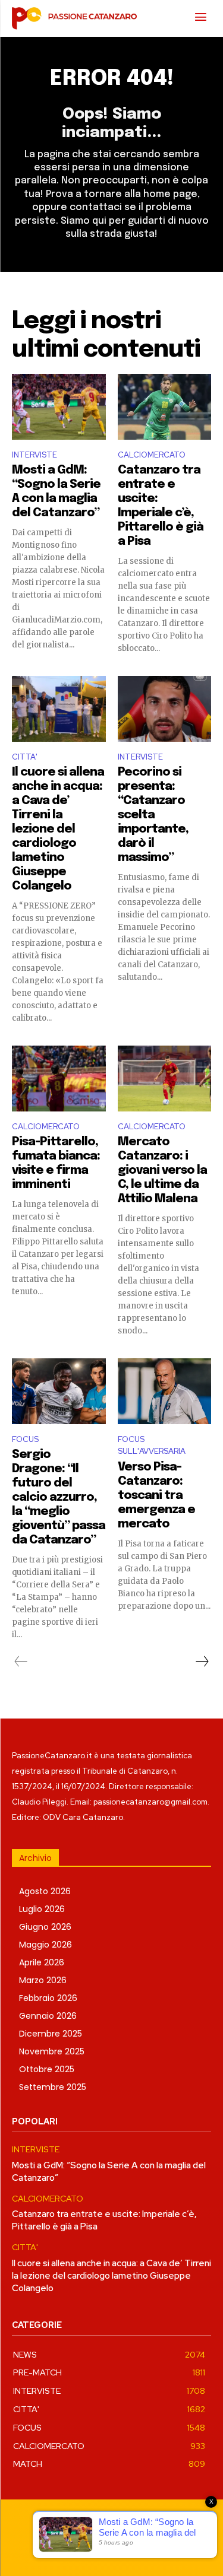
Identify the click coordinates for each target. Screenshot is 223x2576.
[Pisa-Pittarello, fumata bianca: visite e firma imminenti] (59, 1078)
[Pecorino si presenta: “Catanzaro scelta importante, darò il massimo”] (165, 709)
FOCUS (25, 1439)
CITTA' (25, 757)
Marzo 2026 (43, 1980)
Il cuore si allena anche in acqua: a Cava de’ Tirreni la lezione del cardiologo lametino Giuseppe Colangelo (58, 829)
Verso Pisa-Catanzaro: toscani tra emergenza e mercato (156, 1496)
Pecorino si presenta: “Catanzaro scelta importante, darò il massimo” (153, 815)
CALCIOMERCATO (152, 455)
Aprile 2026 (42, 1962)
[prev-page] (21, 1662)
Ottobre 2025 (47, 2069)
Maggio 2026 (45, 1945)
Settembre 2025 (53, 2087)
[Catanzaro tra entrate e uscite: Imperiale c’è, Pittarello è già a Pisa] (165, 406)
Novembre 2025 (52, 2051)
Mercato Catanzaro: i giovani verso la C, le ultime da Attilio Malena (162, 1171)
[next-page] (202, 1662)
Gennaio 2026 (48, 2016)
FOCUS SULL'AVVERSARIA (152, 1446)
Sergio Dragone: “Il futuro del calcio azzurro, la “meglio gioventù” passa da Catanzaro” (59, 1497)
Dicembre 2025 (51, 2034)
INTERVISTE (34, 455)
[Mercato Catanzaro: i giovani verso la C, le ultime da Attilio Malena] (165, 1078)
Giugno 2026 (45, 1927)
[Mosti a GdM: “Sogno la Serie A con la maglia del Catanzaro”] (59, 406)
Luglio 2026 (42, 1909)
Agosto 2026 (45, 1891)
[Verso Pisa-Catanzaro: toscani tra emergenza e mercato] (165, 1391)
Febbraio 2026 (48, 1998)
